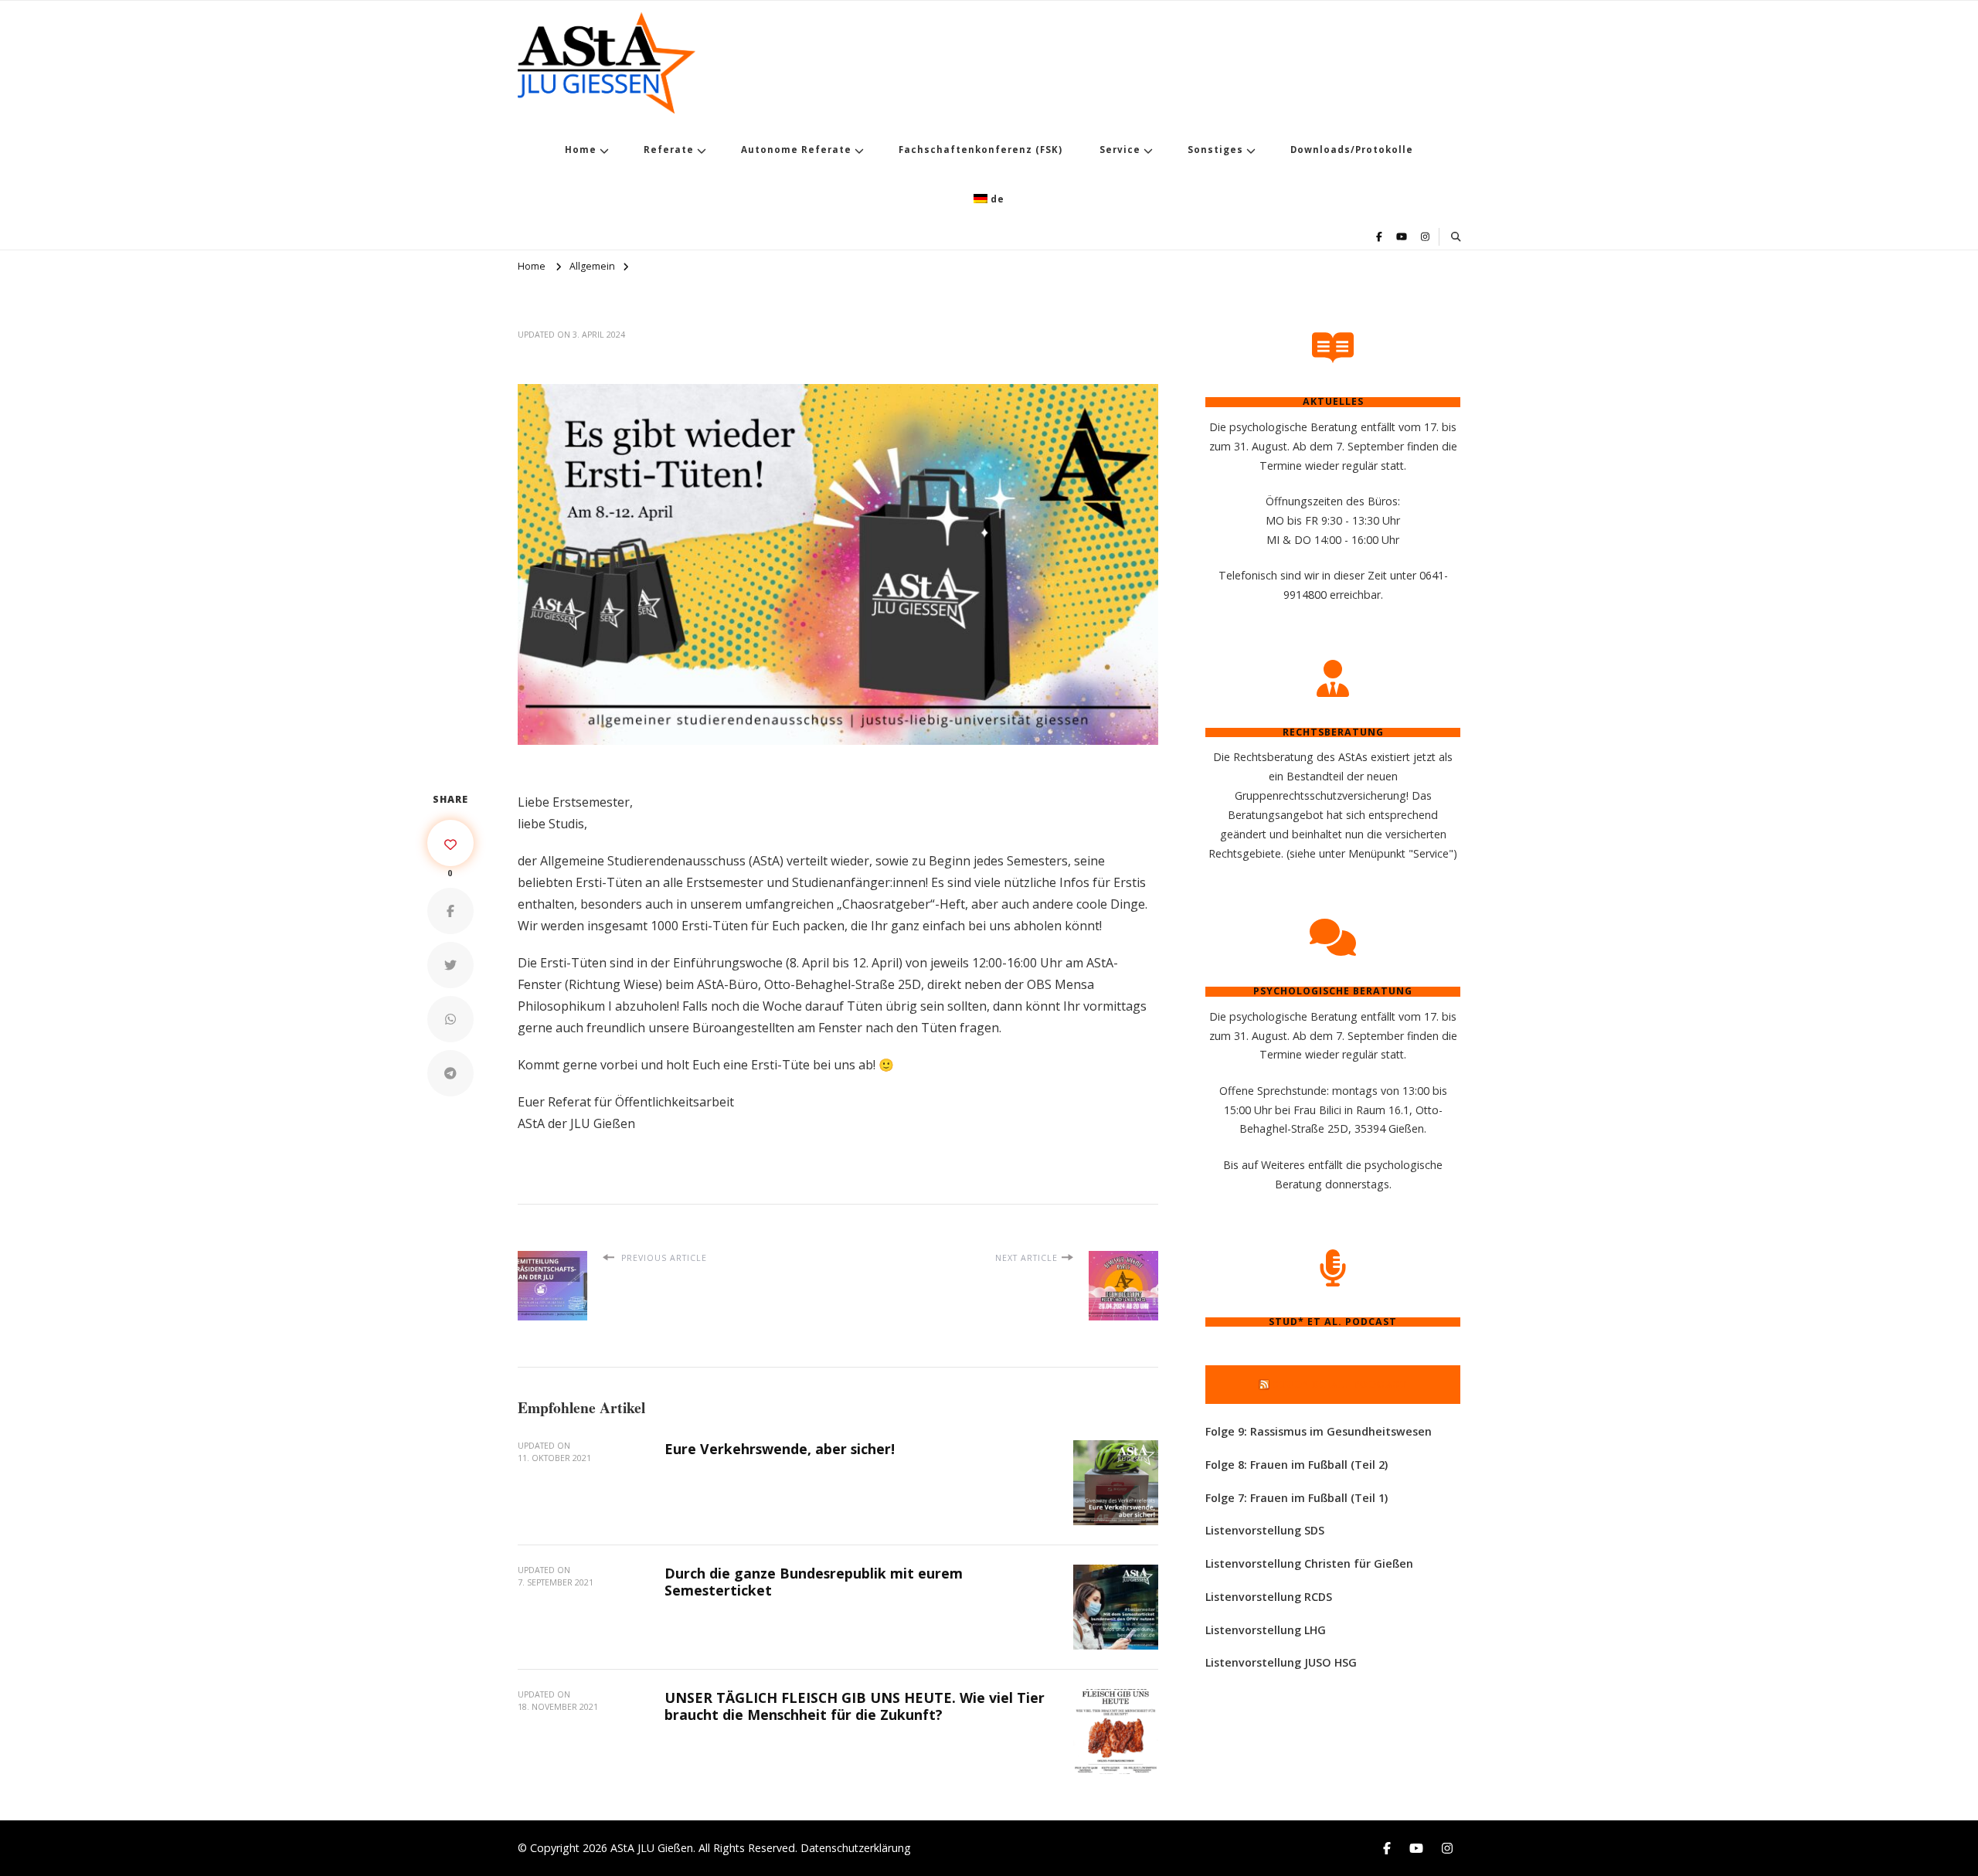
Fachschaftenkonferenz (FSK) (981, 150)
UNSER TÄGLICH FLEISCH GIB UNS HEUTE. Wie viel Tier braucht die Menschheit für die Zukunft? (855, 1706)
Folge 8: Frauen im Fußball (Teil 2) (1297, 1465)
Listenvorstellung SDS (1265, 1530)
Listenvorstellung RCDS (1269, 1597)
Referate (669, 150)
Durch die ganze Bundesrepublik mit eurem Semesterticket (814, 1582)
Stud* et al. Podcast (1340, 1384)
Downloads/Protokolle (1352, 150)
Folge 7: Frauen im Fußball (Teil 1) (1297, 1498)
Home (581, 150)
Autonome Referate (796, 150)
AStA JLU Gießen (652, 1848)
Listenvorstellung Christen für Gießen (1309, 1563)
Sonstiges (1215, 150)
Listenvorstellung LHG (1266, 1630)
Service (1120, 150)
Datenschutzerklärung (856, 1848)
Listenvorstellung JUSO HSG (1281, 1662)
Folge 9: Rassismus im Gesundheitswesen (1319, 1431)
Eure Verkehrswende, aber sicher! (780, 1449)
